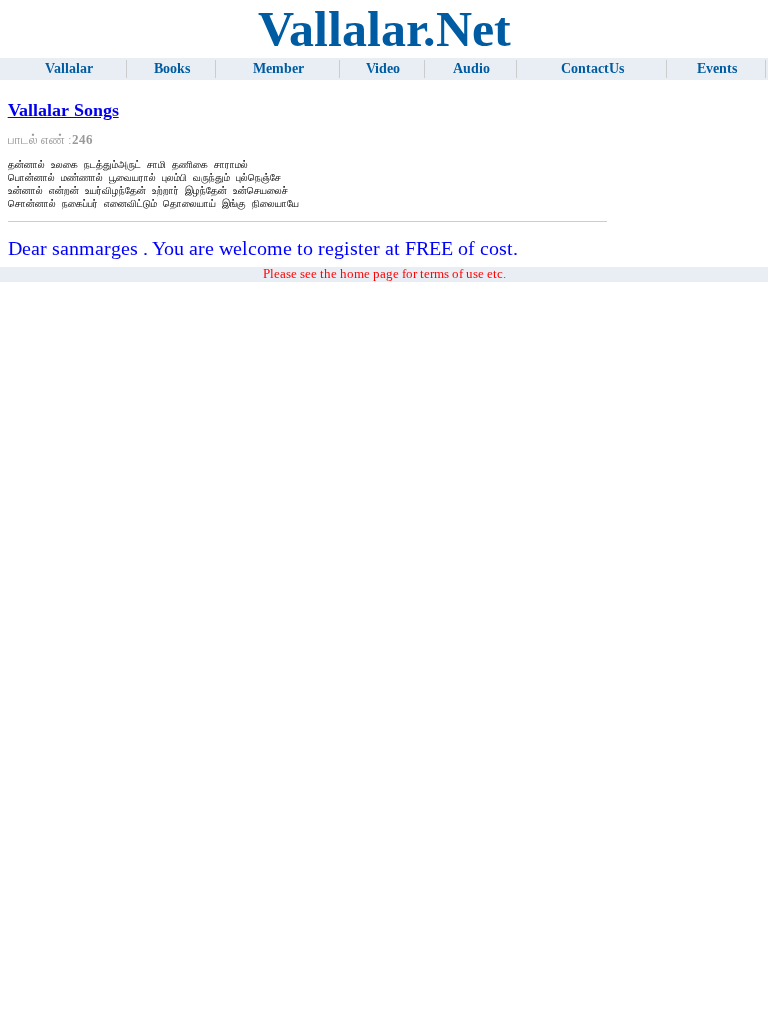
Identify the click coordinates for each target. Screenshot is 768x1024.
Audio (471, 68)
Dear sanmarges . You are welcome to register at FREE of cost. (263, 248)
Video (383, 68)
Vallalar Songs (63, 110)
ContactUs (592, 68)
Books (172, 68)
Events (717, 68)
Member (278, 68)
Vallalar (69, 68)
